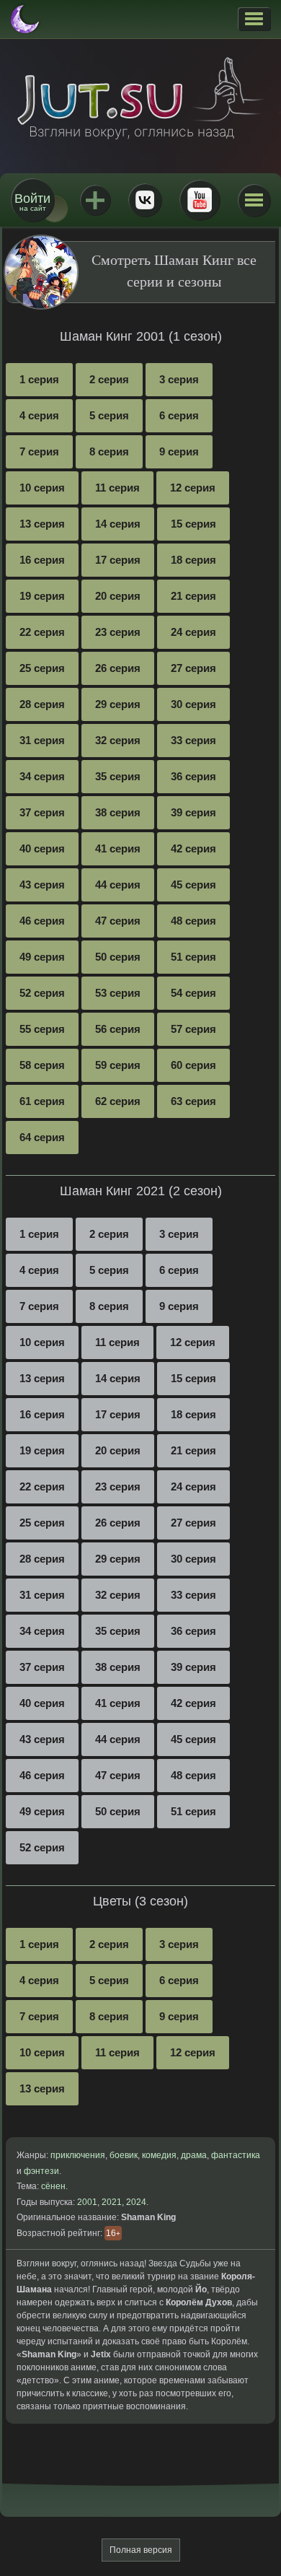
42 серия (193, 848)
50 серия (118, 957)
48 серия (193, 921)
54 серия (193, 993)
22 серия (42, 632)
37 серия (42, 812)
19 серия (42, 596)
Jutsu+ (95, 200)
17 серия (118, 560)
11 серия (117, 488)
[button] (254, 19)
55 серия (42, 1029)
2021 (112, 2202)
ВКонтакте (145, 200)
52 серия (42, 993)
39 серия (193, 812)
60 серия (193, 1065)
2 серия (109, 379)
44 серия (118, 885)
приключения (78, 2155)
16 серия (42, 560)
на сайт (32, 202)
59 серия (118, 1065)
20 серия (118, 596)
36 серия (193, 776)
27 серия (193, 668)
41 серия (118, 848)
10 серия (42, 488)
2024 (136, 2202)
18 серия (193, 560)
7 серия (39, 451)
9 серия (179, 451)
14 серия (118, 524)
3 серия (179, 379)
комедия (159, 2155)
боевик (124, 2155)
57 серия (193, 1029)
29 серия (118, 704)
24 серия (193, 632)
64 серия (42, 1137)
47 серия (118, 921)
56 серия (118, 1029)
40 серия (42, 848)
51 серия (193, 957)
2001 (87, 2202)
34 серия (42, 776)
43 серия (42, 885)
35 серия (118, 776)
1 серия (39, 379)
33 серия (193, 740)
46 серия (42, 921)
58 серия (42, 1065)
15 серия (193, 524)
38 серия (118, 812)
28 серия (42, 704)
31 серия (42, 740)
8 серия (109, 451)
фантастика (236, 2155)
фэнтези (41, 2171)
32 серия (118, 740)
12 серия (193, 488)
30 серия (193, 704)
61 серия (42, 1101)
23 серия (118, 632)
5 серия (109, 415)
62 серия (118, 1101)
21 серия (193, 596)
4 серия (39, 415)
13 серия (42, 524)
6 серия (179, 415)
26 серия (118, 668)
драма (194, 2155)
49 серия (42, 957)
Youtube (200, 200)
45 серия (193, 885)
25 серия (42, 668)
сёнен (53, 2186)
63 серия (193, 1101)
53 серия (118, 993)
